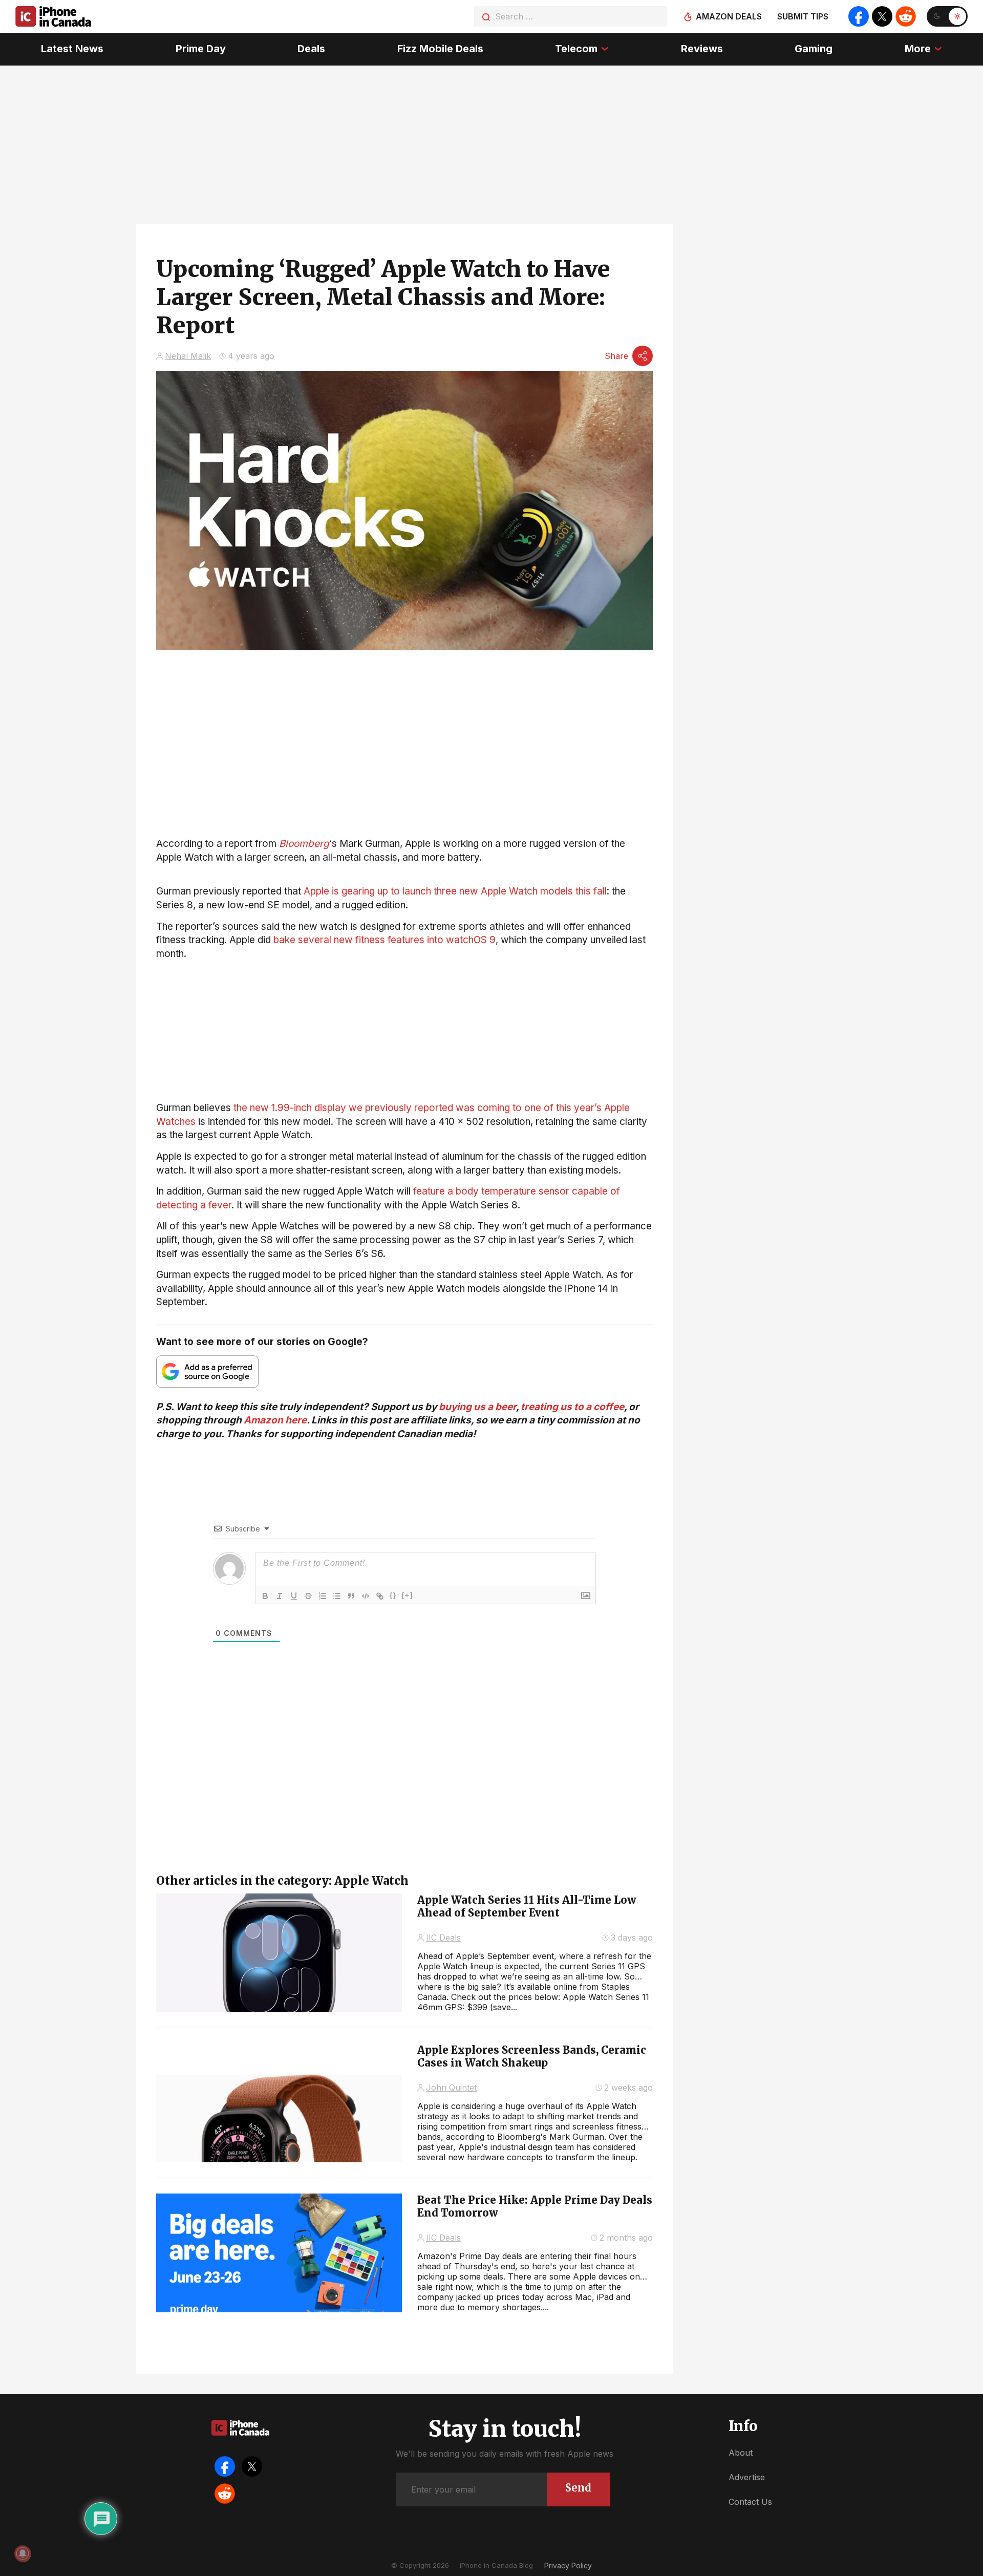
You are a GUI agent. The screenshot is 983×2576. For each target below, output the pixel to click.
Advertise (747, 2477)
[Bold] (265, 1596)
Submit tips (803, 16)
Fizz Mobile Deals (440, 49)
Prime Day (201, 49)
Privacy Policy (568, 2566)
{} (393, 1595)
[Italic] (280, 1596)
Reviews (702, 49)
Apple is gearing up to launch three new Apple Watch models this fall (455, 891)
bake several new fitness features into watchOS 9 (384, 940)
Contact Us (750, 2502)
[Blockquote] (351, 1596)
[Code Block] (366, 1596)
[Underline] (294, 1596)
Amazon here (275, 1420)
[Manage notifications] (23, 2553)
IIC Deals (443, 1938)
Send (578, 2488)
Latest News (72, 49)
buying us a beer (477, 1407)
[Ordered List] (323, 1596)
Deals (311, 49)
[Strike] (308, 1596)
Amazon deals (729, 16)
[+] (408, 1595)
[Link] (380, 1596)
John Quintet (451, 2088)
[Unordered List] (337, 1596)
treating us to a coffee (572, 1407)
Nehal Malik (188, 356)
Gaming (814, 49)
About (741, 2453)
